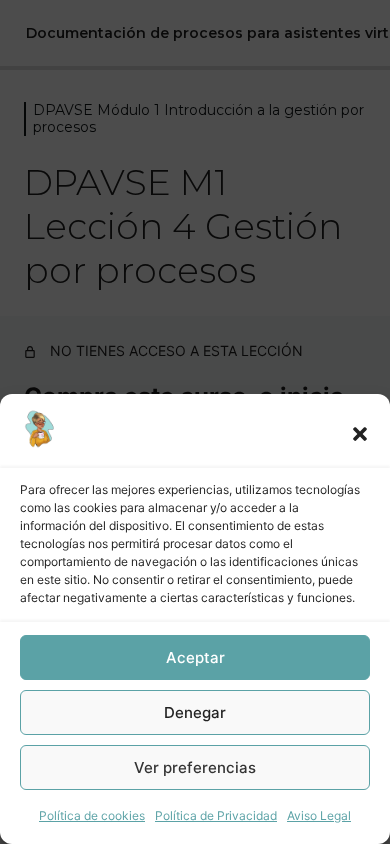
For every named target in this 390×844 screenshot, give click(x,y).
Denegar (195, 712)
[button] (360, 434)
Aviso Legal (319, 815)
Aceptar (195, 657)
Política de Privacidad (216, 815)
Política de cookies (92, 815)
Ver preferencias (195, 767)
